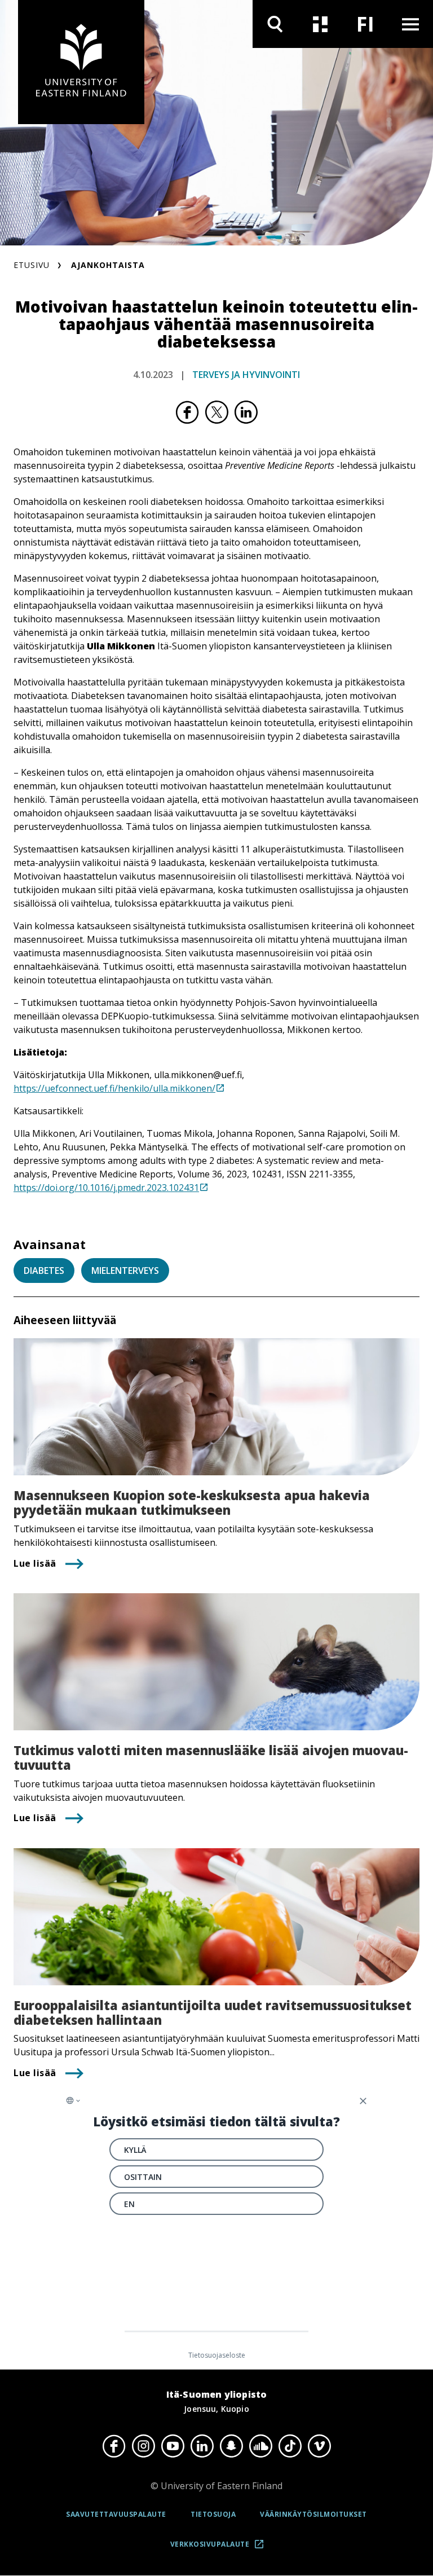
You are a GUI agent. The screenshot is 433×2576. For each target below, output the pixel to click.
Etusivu (32, 265)
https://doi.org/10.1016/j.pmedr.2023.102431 (106, 1188)
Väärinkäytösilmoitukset (313, 2514)
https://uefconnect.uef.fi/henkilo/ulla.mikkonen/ (114, 1088)
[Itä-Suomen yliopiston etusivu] (81, 62)
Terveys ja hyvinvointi (246, 375)
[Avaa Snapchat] (231, 2446)
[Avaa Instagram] (143, 2446)
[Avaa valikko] (410, 24)
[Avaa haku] (275, 24)
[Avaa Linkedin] (202, 2446)
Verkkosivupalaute (220, 2548)
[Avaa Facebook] (114, 2446)
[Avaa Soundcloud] (260, 2446)
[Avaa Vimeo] (319, 2446)
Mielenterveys (125, 1271)
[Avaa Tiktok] (290, 2446)
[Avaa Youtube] (173, 2446)
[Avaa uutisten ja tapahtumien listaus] (320, 24)
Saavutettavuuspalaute (116, 2514)
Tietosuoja (213, 2514)
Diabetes (44, 1271)
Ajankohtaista (108, 265)
